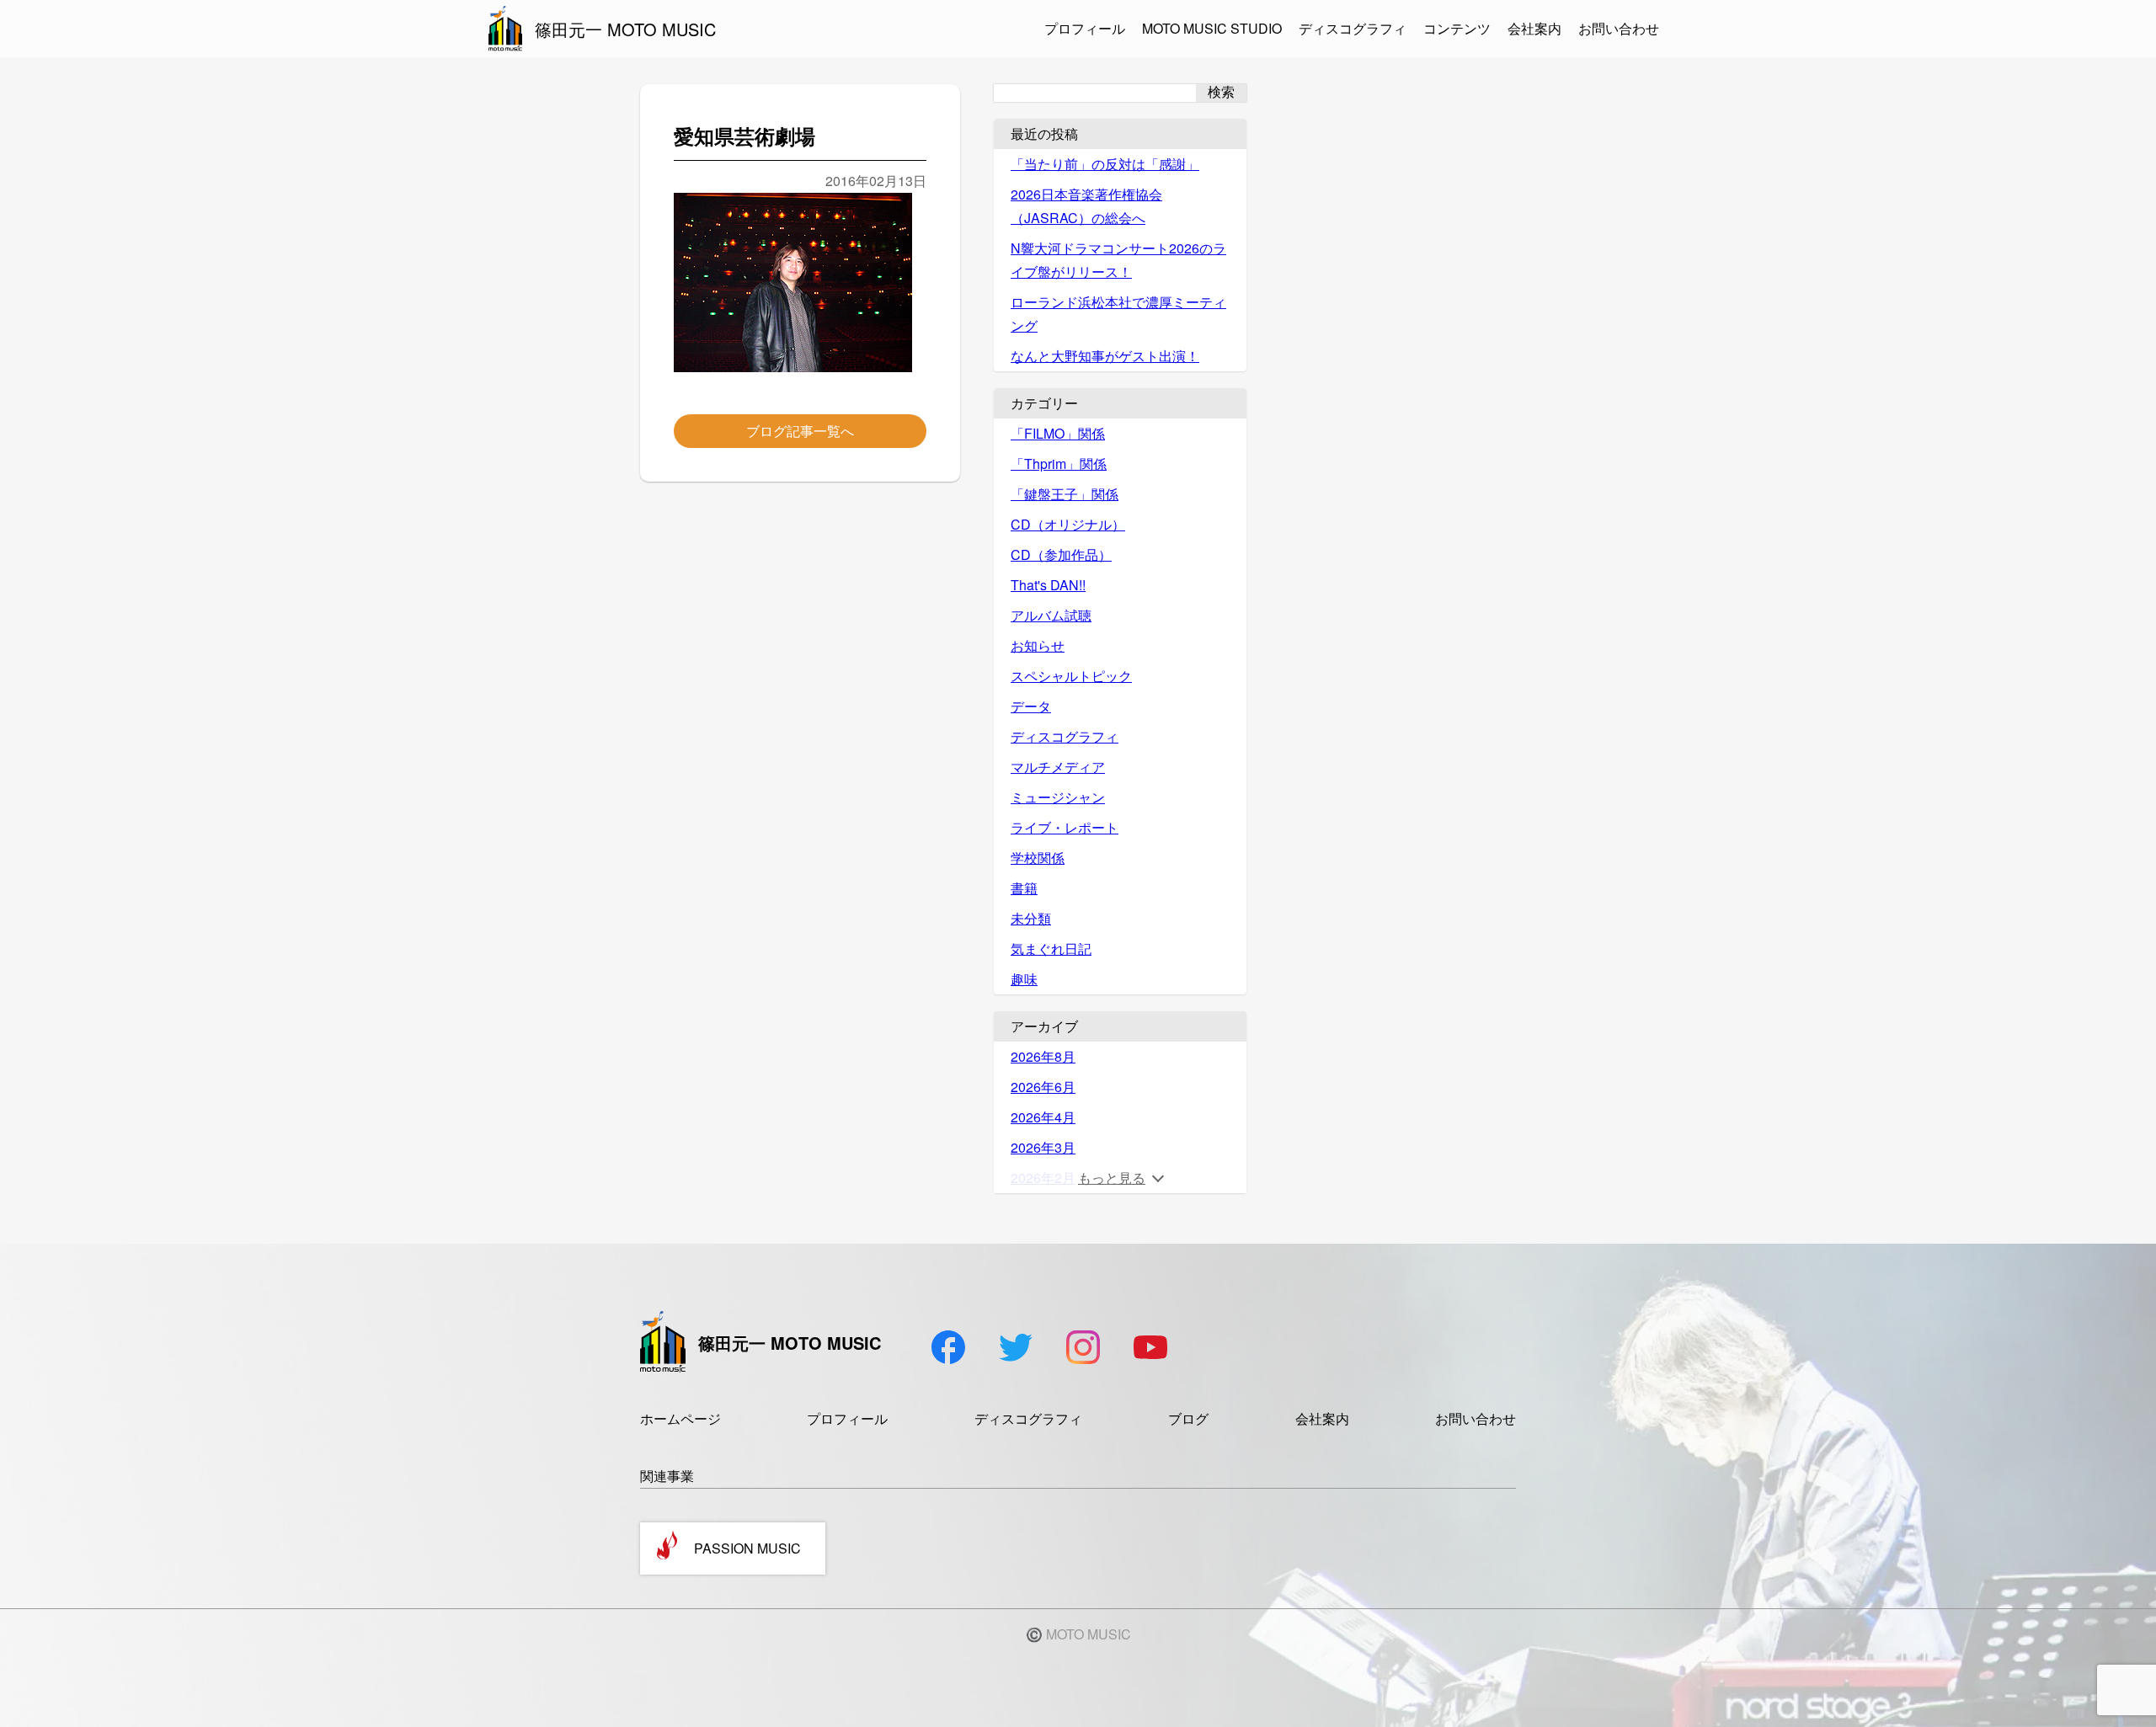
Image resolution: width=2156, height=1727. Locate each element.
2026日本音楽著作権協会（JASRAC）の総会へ (1086, 206)
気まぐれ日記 (1051, 949)
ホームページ (680, 1418)
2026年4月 (1043, 1117)
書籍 (1024, 888)
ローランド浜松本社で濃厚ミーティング (1118, 314)
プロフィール (1085, 28)
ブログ (1188, 1418)
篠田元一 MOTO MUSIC (625, 29)
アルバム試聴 (1051, 615)
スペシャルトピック (1071, 676)
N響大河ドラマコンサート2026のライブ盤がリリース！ (1118, 260)
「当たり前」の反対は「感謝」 (1105, 164)
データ (1031, 706)
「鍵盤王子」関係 (1065, 494)
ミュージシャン (1058, 797)
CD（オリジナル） (1068, 524)
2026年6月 (1043, 1087)
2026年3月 (1043, 1147)
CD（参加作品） (1061, 554)
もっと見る (1112, 1178)
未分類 (1031, 918)
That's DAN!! (1048, 585)
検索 (1221, 92)
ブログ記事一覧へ (800, 431)
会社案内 (1534, 28)
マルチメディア (1058, 767)
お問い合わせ (1619, 28)
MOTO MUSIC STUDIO (1212, 28)
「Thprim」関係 (1059, 464)
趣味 (1024, 979)
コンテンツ (1457, 28)
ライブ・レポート (1065, 827)
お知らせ (1038, 645)
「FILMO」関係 (1058, 433)
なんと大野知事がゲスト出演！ (1105, 356)
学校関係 (1038, 858)
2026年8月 (1043, 1056)
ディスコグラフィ (1353, 28)
